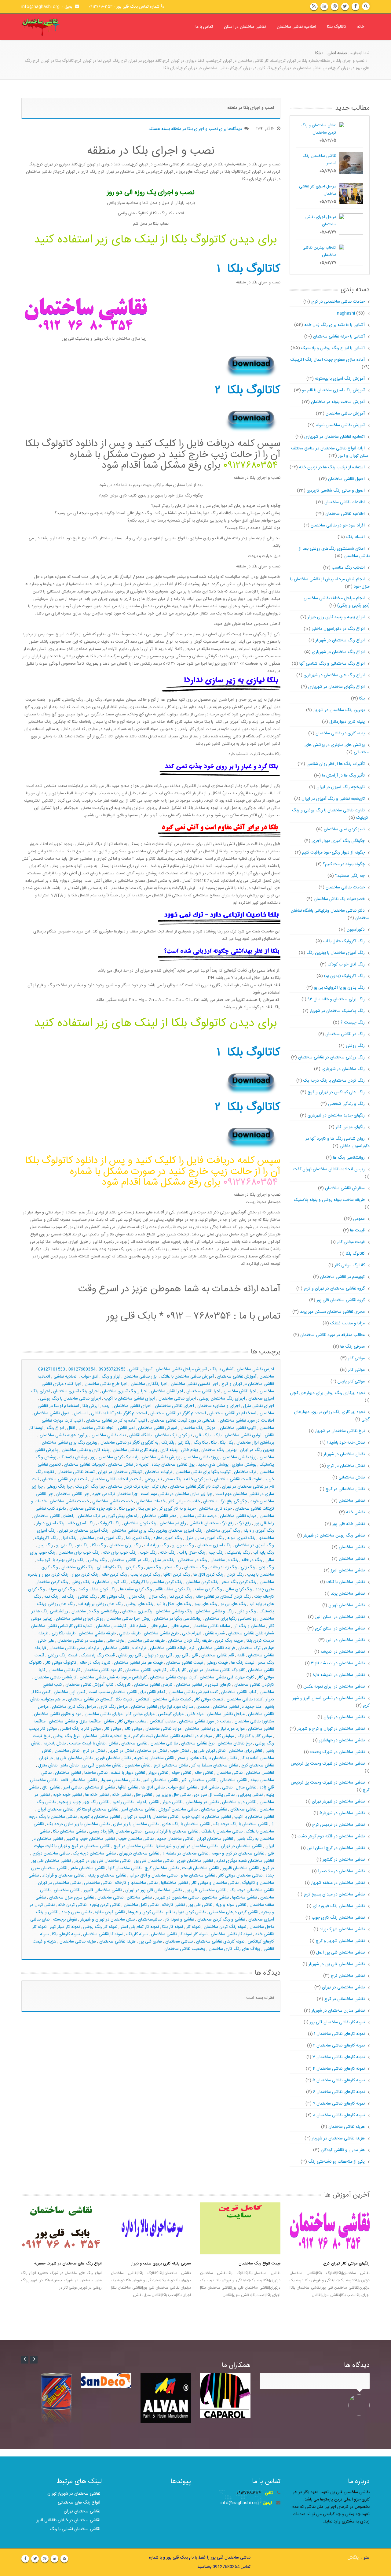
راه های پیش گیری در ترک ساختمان (108, 1516)
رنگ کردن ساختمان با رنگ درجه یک (334, 1081)
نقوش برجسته (65, 1920)
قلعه (241, 1655)
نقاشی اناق (51, 1788)
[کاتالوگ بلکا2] (252, 364)
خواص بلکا (147, 1509)
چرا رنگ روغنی (59, 1487)
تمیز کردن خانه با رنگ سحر (188, 1479)
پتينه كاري (169, 1450)
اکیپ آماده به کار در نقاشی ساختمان (117, 1421)
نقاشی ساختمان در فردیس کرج (338, 1825)
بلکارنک (168, 1443)
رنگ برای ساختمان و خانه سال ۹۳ (336, 999)
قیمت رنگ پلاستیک (98, 1655)
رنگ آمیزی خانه (81, 1523)
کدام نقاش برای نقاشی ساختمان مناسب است (127, 1692)
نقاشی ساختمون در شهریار (177, 1898)
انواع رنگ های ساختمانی (79, 2503)
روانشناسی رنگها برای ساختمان (231, 1619)
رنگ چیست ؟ (353, 1023)
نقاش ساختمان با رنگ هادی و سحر (207, 1758)
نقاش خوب (179, 1751)
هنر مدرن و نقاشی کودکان (343, 2150)
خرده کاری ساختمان (215, 1509)
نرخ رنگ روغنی (66, 1736)
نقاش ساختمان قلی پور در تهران (66, 1758)
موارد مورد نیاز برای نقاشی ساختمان (215, 1729)
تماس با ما (204, 27)
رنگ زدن (266, 1567)
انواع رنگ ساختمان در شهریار (340, 640)
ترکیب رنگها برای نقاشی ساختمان (203, 1472)
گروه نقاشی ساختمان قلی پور (341, 1300)
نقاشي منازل (246, 1788)
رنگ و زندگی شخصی (346, 1104)
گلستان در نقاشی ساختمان (90, 1699)
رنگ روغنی (97, 1560)
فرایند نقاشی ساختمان (216, 1648)
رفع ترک (244, 1523)
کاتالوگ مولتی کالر (350, 1265)
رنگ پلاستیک (238, 1553)
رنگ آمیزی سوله (241, 1538)
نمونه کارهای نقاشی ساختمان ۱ (339, 2034)
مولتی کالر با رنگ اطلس (80, 1729)
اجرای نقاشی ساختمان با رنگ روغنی (70, 1399)
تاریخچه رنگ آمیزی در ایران (341, 787)
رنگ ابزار (69, 1538)
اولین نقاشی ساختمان (243, 1435)
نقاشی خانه (121, 1795)
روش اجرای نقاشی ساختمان (80, 1619)
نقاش (113, 1744)
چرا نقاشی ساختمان (73, 1494)
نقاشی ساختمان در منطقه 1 (185, 1854)
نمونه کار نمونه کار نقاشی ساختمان (179, 1934)
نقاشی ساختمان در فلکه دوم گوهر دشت (331, 1836)
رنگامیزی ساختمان (137, 1611)
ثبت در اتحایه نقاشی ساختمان (116, 1479)
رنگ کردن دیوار (85, 1575)
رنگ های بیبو (206, 1604)
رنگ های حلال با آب (174, 1604)
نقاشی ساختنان (139, 1898)
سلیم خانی (158, 1626)
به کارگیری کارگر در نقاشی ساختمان (129, 1443)
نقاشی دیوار (172, 1802)
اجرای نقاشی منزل (259, 1406)
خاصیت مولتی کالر (184, 1501)
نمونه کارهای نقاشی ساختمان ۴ (339, 2069)
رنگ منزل (137, 1597)
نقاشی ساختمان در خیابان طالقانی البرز (68, 2520)
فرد (192, 1648)
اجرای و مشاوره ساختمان (219, 1406)
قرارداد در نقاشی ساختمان (125, 1648)
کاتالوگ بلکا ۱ (248, 269)
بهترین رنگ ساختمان (219, 1450)
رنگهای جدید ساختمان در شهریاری (336, 1116)
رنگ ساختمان (196, 1567)
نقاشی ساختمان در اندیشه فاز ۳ (338, 1663)
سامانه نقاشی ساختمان (211, 1626)
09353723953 (112, 1369)
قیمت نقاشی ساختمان (185, 1663)
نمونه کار (193, 1927)
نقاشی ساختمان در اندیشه (343, 1652)
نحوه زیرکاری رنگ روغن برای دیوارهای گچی (327, 1393)
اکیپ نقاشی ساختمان (238, 1428)
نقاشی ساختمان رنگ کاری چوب (338, 1918)
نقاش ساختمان (67, 1751)
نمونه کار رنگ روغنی (100, 1927)
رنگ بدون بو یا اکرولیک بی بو (339, 988)
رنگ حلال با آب (192, 1553)
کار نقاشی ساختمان (64, 1670)
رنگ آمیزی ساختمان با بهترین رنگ (336, 953)
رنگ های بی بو (233, 1604)
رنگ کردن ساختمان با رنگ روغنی (100, 1582)
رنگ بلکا (99, 1545)
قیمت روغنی (217, 1663)
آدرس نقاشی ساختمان (255, 1369)
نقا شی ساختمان (164, 1744)
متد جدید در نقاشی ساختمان (237, 1707)
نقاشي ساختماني (233, 1780)
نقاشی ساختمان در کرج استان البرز (336, 1848)
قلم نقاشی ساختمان (218, 1655)
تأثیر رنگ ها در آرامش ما (343, 776)
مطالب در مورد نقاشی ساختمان (205, 1722)
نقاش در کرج (94, 1751)
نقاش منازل (48, 1766)
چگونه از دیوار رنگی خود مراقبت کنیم (333, 853)
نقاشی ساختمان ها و (198, 1876)
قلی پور (182, 1655)
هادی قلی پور (150, 1942)
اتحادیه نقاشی (66, 1377)
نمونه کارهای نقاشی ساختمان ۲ (339, 2046)
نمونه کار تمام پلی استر (140, 1927)
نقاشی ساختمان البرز (348, 1570)
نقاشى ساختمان (230, 1773)
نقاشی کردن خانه (72, 1905)
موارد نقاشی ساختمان (163, 1729)
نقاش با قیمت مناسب (87, 1744)
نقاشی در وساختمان (202, 1802)
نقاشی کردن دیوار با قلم (186, 1912)
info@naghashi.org (240, 2503)
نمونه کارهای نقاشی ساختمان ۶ (339, 2092)
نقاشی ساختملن (67, 1890)
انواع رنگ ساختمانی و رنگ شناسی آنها (332, 664)
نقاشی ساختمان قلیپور (241, 1868)
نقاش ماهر (70, 1766)
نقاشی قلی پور (200, 1905)
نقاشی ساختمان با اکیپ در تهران (151, 1817)
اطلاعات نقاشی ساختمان (345, 502)
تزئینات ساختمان (159, 1472)
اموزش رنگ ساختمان (199, 1428)
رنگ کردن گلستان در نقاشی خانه (223, 1597)
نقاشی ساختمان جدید (175, 1839)
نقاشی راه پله (148, 1802)
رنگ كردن (134, 1567)
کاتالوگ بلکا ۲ (248, 391)
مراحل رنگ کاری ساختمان (74, 1707)
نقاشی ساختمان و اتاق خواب (153, 1876)
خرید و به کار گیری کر (177, 1509)
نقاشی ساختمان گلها (125, 1868)
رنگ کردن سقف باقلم (174, 1589)
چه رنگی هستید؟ (350, 876)
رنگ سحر (173, 1567)
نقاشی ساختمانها (174, 1883)
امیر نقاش (126, 1428)
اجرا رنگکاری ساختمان (149, 1384)
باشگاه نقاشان (140, 1435)
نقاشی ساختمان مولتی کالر (240, 1876)
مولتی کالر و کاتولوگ (255, 1736)
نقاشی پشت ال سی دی (214, 1795)
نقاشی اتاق (210, 1788)
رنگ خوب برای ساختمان (79, 1553)
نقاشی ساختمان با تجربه (100, 1817)
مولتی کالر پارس (351, 1382)
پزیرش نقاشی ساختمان (161, 1457)
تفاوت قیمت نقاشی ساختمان (238, 1479)
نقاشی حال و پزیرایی (173, 1795)
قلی (195, 1655)
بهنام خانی (189, 1450)
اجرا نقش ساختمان (167, 1391)
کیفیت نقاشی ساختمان (172, 1699)
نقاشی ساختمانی (98, 1883)
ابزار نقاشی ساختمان (141, 1377)
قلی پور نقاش (130, 1655)
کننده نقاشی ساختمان (245, 1699)
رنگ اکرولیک (46, 1538)
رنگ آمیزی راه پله (259, 1531)
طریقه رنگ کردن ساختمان (190, 1641)
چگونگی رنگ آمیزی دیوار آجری (338, 841)
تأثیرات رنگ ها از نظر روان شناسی (336, 764)
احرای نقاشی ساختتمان (174, 1406)
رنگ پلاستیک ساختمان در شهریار (337, 1011)
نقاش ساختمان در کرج (346, 1466)
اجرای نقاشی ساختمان (177, 1399)
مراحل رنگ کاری (113, 1707)
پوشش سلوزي (244, 1465)
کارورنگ (124, 1685)
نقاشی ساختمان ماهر (88, 1868)
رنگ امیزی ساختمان (214, 1545)
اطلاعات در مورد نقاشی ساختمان (247, 1421)
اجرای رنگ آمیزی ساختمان (76, 1391)
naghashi (346, 313)
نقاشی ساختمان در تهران (241, 1846)
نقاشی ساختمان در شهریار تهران (338, 1802)
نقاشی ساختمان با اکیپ (254, 1817)
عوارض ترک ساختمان (256, 1648)
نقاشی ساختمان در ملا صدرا (341, 1871)
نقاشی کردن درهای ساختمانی (234, 1912)
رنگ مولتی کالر (113, 1597)
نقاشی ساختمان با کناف (345, 1582)
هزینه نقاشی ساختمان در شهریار (338, 2139)
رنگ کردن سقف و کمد (98, 1589)
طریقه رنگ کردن (229, 1641)
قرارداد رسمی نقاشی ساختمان (75, 1648)
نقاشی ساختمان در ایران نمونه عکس (334, 1687)
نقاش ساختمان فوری (113, 1758)
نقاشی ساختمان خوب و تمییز (91, 1839)
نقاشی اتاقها (128, 1788)
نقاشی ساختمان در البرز (345, 1640)
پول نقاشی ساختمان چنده (173, 1465)
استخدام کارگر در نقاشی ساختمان (178, 1413)
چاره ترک (159, 1487)
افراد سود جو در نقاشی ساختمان (338, 526)
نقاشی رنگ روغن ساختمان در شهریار (334, 1536)
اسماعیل (81, 1413)
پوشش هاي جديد (213, 1465)
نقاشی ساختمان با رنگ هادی (186, 1824)
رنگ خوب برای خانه (120, 1553)
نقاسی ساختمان (134, 1744)
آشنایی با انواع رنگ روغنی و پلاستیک (333, 348)
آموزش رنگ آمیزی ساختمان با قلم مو (333, 390)
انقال (71, 1428)
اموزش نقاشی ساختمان (158, 1428)
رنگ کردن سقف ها (136, 1589)
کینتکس (143, 1699)
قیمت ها (357, 1231)
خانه (361, 27)
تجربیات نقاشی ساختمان (84, 1465)
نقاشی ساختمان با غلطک (222, 1832)
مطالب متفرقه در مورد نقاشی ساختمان (333, 1335)
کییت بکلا (124, 1699)
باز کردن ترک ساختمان (173, 1435)
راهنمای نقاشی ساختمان (54, 1516)
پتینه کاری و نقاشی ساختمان (86, 1450)
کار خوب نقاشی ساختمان (146, 1670)
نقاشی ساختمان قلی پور (154, 1861)
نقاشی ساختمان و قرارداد (63, 1876)
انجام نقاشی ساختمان (97, 1428)
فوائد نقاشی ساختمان (168, 1648)
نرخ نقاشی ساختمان (198, 1744)
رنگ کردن (235, 1575)
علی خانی (46, 1641)
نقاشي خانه (204, 1773)
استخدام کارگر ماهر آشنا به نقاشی (119, 1413)
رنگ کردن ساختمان (202, 1582)
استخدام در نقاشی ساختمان (233, 1413)
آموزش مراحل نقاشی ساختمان (181, 1369)
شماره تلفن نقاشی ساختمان (251, 1633)
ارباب (106, 1406)
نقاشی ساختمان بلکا (69, 1832)
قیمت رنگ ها (243, 1663)
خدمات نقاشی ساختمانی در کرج (333, 302)
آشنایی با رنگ (222, 1369)
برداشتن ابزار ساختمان (255, 1443)
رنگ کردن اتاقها (177, 1575)
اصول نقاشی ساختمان (346, 479)
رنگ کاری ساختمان (77, 1567)
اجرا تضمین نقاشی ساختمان (194, 1384)
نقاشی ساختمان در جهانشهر (342, 1740)
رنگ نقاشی (87, 1597)
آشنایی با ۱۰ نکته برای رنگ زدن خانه (334, 325)
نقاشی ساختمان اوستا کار (97, 1810)
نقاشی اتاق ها (153, 1788)
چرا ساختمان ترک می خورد (115, 1494)
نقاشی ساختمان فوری (195, 1861)
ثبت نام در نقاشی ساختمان (65, 1479)
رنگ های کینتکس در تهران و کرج (336, 1092)
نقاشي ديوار (158, 1773)
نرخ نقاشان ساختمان (235, 1744)
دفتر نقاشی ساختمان (159, 1516)
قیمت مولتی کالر (351, 1242)
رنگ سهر (154, 1567)
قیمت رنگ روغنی (63, 1655)
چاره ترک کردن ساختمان (128, 1487)
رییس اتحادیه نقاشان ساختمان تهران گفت (329, 1169)
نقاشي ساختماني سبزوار (120, 1780)
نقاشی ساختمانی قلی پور (206, 1890)
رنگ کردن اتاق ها (208, 1575)
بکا (231, 1443)
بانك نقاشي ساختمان (109, 1435)
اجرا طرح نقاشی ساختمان (106, 1384)
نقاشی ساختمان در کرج (133, 1846)
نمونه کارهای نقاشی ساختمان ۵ (339, 2080)
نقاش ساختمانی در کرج (345, 1489)
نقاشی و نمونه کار (179, 1920)
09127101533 (52, 1369)
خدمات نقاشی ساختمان (69, 1501)
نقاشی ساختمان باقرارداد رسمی (115, 1832)
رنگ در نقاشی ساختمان (130, 1560)
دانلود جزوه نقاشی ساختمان (93, 1509)
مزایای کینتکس (171, 1714)
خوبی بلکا (127, 1509)
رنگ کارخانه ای (110, 1567)
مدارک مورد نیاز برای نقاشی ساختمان (162, 1707)
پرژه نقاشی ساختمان (239, 1457)
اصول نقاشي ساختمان (52, 1413)
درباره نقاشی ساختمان (238, 1516)
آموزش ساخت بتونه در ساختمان (338, 402)
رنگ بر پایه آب (157, 1545)
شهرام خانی (192, 1633)
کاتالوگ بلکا (337, 27)
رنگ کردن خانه (114, 1575)
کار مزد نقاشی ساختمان (103, 1670)
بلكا (318, 53)
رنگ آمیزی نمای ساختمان (101, 1538)
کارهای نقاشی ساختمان (153, 1685)
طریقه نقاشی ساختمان (146, 1641)
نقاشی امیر (73, 1788)
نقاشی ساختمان (214, 1810)
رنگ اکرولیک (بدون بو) (344, 976)
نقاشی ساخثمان (110, 1898)
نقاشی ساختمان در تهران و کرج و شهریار (331, 1729)
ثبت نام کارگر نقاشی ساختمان (194, 1487)
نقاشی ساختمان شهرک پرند (342, 1929)
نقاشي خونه (181, 1773)
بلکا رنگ (201, 1443)
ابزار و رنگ (111, 1377)
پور (93, 1457)
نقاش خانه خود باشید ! (346, 1443)
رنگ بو (83, 1545)
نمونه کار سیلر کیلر (65, 1927)
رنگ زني (248, 1567)
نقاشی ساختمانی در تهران (59, 1883)
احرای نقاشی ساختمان (133, 1406)
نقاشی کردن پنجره (105, 1905)
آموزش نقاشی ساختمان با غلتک (187, 1377)
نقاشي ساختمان (68, 1773)
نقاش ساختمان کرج (258, 1766)
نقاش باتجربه (55, 1744)
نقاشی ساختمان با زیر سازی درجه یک (79, 1824)
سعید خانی (180, 1626)
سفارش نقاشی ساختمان (345, 1188)
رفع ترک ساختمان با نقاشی (212, 1523)
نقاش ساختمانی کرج (171, 1766)
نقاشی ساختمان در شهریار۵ (342, 1813)
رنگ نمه (51, 1597)
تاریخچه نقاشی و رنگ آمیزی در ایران (333, 799)
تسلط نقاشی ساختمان (76, 1472)
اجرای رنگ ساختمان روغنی (222, 1399)
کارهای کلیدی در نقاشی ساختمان (203, 1685)
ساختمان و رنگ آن (249, 1626)
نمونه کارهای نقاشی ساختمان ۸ (339, 2115)
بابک (218, 1435)
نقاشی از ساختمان (100, 1788)
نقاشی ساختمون (215, 1898)
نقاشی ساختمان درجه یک (94, 1854)
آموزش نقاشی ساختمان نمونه (340, 425)
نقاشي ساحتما (96, 1773)
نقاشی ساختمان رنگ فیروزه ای (339, 1906)
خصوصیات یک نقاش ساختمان (339, 899)
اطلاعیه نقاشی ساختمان (296, 27)
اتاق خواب (90, 1377)
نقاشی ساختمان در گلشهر (344, 1860)
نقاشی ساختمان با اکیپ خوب (206, 1817)
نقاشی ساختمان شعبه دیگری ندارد (245, 1861)
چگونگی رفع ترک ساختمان (225, 1501)
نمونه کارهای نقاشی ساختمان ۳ (339, 2057)
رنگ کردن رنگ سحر (239, 1582)
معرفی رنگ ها (353, 1347)
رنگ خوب (148, 1553)
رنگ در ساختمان (224, 1560)
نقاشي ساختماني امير (161, 1780)
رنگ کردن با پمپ (145, 1575)
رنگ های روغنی (140, 1604)
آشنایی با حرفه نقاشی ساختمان (339, 337)
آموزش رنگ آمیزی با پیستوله (340, 379)
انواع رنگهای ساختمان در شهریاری (336, 687)
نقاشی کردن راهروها (145, 1912)
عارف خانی (115, 1641)
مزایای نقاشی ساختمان (104, 1714)
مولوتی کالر (225, 1736)
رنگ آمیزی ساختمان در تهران (84, 1531)
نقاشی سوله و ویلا (231, 1905)
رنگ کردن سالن (239, 1589)
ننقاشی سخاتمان (179, 1942)
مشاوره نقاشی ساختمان (254, 1722)
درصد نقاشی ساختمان (198, 1516)
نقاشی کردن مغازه (110, 1912)
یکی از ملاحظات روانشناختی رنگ (336, 2162)
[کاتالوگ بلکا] (252, 418)
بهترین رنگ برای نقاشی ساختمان (69, 1443)
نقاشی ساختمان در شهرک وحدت (337, 1752)
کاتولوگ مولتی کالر (61, 1663)
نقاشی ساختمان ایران (55, 1810)
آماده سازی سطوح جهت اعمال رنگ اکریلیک (328, 360)
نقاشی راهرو (123, 1802)
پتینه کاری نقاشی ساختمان (135, 1450)
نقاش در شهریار (121, 1751)
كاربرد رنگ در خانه (95, 1663)
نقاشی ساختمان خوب (136, 1839)
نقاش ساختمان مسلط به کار (215, 1766)
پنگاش (353, 2558)
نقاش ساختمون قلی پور (102, 1766)
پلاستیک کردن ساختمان (119, 1457)
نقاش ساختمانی (352, 1478)
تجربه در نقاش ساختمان (128, 1465)
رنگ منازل (157, 1597)
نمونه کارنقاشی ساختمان (103, 1934)
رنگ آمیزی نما (138, 1538)
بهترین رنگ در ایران (257, 1450)
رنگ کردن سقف (208, 1589)
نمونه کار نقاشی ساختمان (231, 1934)
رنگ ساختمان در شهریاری (343, 1069)
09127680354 (82, 1369)
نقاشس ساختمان (260, 1773)
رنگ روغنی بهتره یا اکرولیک (61, 1560)
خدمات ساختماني (151, 1501)
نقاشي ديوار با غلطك (128, 1773)
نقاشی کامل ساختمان (141, 1905)
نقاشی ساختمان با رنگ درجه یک (241, 1824)
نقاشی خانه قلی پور (349, 1524)
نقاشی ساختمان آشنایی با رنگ (75, 2529)
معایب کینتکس (163, 1722)
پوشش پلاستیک (73, 1457)
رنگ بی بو (65, 1545)
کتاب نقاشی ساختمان (239, 1692)
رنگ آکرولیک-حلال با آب (344, 941)
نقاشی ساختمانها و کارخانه (136, 1883)
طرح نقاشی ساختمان (161, 1633)
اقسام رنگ (355, 537)
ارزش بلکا (91, 1406)
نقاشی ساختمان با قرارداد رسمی (172, 1832)
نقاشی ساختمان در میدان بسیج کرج (334, 1895)
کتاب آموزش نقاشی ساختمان (90, 1685)
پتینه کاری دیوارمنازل (347, 722)
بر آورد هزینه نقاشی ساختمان (64, 1435)
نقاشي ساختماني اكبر (199, 1780)
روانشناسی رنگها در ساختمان (178, 1619)
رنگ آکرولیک (109, 1523)
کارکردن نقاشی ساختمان (254, 1685)
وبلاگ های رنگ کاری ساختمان (234, 1949)
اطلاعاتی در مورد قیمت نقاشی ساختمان (183, 1421)
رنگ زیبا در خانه (224, 1567)
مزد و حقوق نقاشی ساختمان (58, 1714)
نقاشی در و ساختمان (239, 1802)
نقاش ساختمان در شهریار (344, 1454)
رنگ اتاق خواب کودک (346, 965)
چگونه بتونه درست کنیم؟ (344, 864)
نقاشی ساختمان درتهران (139, 1854)
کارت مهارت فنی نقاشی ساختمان (227, 1677)
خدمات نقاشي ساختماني (113, 1501)
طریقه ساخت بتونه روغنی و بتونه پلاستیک (329, 1200)
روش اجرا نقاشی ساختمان (129, 1619)
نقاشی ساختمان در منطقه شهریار (338, 1883)
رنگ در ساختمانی (192, 1560)
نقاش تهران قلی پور (209, 1751)
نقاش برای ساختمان (245, 1751)
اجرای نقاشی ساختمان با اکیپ (130, 1399)
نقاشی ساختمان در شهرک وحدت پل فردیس (328, 1764)
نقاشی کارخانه (173, 1905)
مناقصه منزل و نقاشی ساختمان (75, 1722)
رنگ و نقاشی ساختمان (215, 1611)
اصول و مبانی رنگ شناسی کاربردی (336, 491)
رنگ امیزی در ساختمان (254, 1545)
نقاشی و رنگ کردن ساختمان (221, 1920)
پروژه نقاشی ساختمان (201, 1457)
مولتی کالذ (133, 1729)
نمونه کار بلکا (173, 1927)
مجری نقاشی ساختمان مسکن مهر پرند (332, 1312)
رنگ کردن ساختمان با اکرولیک (157, 1582)
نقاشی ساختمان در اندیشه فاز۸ (339, 1675)
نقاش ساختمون (137, 1766)
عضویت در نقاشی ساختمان (80, 1641)
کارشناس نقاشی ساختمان (55, 1677)
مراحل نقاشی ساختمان (226, 1714)
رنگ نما (68, 1597)
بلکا (214, 1443)
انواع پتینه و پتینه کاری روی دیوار (336, 617)
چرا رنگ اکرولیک (90, 1487)
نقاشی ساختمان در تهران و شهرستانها (187, 1846)
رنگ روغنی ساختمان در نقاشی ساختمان (331, 1057)
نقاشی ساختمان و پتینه (107, 1876)
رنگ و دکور (247, 1611)
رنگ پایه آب (264, 1553)
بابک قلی (203, 1435)
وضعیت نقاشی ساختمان (185, 1949)
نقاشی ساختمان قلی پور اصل (340, 1953)
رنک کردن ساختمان (140, 1523)
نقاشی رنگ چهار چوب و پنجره (84, 1802)
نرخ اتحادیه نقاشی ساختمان (106, 1736)
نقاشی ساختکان (243, 1810)
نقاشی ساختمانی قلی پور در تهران (153, 1890)
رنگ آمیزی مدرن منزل (205, 1538)
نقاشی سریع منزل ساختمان (72, 1898)
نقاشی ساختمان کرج (162, 1868)
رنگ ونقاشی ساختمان (174, 1611)
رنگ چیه (216, 1553)
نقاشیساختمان (150, 1920)
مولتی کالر (113, 1729)
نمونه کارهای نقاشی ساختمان (220, 1942)
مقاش (109, 1722)
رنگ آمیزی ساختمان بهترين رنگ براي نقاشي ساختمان (157, 1531)
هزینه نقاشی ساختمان (78, 1942)
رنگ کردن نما (181, 1597)
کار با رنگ (178, 1670)
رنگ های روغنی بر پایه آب (100, 1604)
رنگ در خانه (252, 1560)
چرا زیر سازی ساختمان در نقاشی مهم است (176, 1494)
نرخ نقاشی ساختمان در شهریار (340, 1431)
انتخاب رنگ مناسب (348, 568)
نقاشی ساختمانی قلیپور (103, 1890)
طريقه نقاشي (130, 1633)
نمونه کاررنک (137, 1934)
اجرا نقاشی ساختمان (203, 1391)
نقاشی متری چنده (77, 1912)
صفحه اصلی (337, 53)
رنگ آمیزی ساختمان (223, 1531)
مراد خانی (195, 1714)
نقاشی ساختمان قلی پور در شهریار (102, 1861)
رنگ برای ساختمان (125, 1545)
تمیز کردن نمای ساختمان (344, 829)
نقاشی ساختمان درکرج (51, 1854)
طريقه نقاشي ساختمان (97, 1633)
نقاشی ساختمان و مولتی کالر (215, 1883)
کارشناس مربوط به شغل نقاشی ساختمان (113, 1677)
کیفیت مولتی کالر (209, 1699)
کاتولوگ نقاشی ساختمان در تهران (217, 1670)
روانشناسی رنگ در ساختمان (95, 1611)
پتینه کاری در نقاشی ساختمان (340, 733)
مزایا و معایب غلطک (347, 1323)
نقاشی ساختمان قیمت (201, 1868)
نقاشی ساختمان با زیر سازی (136, 1824)
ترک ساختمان (245, 1472)
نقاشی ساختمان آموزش (178, 1810)
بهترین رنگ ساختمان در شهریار (339, 710)
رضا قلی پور (264, 1523)
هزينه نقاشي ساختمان (117, 1942)
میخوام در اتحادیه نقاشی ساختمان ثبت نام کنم (173, 1736)
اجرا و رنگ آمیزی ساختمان (125, 1391)
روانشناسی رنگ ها (349, 1158)
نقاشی (227, 1788)
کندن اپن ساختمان (69, 1692)
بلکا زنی (184, 1443)
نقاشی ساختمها (245, 1898)
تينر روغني (153, 1479)
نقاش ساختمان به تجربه (154, 1758)
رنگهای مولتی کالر (350, 1127)
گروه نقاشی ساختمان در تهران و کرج (334, 1289)
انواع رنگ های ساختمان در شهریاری (334, 675)
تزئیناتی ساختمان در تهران (120, 1472)
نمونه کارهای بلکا (66, 1934)
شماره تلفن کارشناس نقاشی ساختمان (62, 1626)
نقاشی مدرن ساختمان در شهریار (338, 2011)
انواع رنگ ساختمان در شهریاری (338, 652)
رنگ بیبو (46, 1545)
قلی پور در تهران (158, 1655)
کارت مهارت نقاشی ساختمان (173, 1677)
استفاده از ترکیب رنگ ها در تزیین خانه (332, 467)
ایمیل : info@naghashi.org (48, 7)
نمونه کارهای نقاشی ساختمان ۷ (339, 2104)
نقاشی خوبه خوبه (68, 1795)
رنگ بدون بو (183, 1545)
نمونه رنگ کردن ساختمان (225, 1927)
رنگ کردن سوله (62, 1589)
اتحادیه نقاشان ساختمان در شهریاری (334, 437)
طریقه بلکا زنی (64, 1633)
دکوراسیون (356, 930)
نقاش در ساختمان (152, 1751)
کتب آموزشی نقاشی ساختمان (193, 1692)
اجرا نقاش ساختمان (240, 1391)
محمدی (203, 1707)
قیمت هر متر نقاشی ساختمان (138, 1663)
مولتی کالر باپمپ (43, 1729)
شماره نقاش (215, 1633)
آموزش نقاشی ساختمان (237, 1377)
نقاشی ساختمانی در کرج (345, 1999)
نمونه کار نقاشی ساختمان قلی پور (337, 2022)
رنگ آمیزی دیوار (50, 1523)
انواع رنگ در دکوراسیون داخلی (338, 629)
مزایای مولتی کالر (140, 1714)
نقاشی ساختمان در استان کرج (340, 1629)
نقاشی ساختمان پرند (348, 1594)
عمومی (359, 1219)
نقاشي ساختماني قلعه (79, 1780)
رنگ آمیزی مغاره (168, 1538)
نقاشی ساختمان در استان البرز (340, 1617)
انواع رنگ (55, 1428)
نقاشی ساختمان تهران (215, 1839)
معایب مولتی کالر (132, 1722)
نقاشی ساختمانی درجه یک (252, 1890)
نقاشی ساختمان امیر (138, 1810)
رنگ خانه (168, 1553)
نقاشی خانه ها (97, 1795)
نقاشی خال (143, 1795)
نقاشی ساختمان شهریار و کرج (340, 1941)
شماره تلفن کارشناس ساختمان (121, 1626)
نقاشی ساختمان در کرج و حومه (238, 1854)
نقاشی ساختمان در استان (245, 27)
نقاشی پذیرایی (250, 1795)
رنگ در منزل (164, 1560)
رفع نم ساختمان (173, 1523)
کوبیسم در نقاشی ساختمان (342, 1277)
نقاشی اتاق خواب (183, 1788)
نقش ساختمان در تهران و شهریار (108, 1920)
